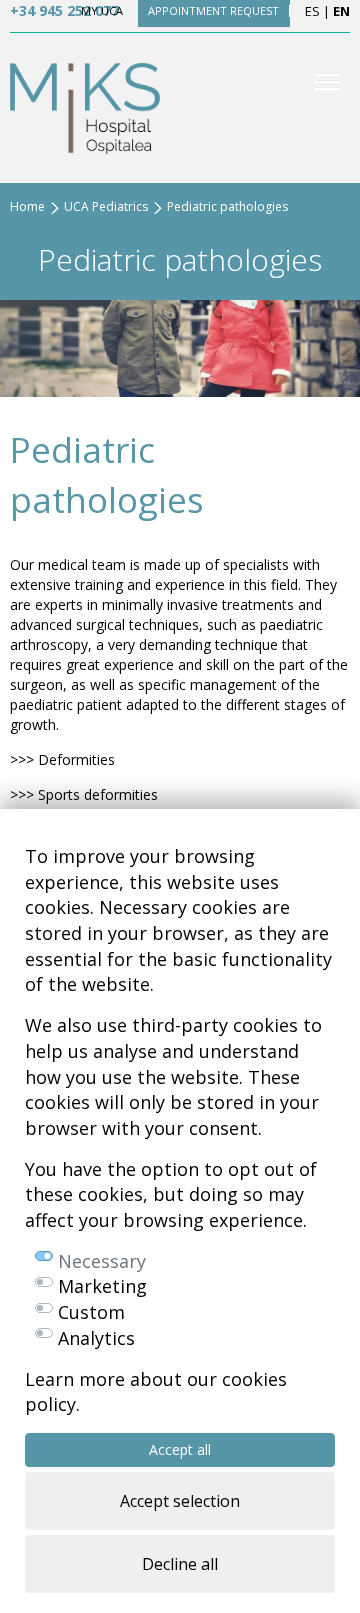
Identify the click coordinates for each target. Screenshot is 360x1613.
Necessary (102, 1261)
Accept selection (180, 1501)
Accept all (180, 1449)
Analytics (96, 1338)
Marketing (102, 1286)
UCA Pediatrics (106, 206)
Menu (327, 82)
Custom (91, 1312)
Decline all (180, 1564)
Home (27, 206)
